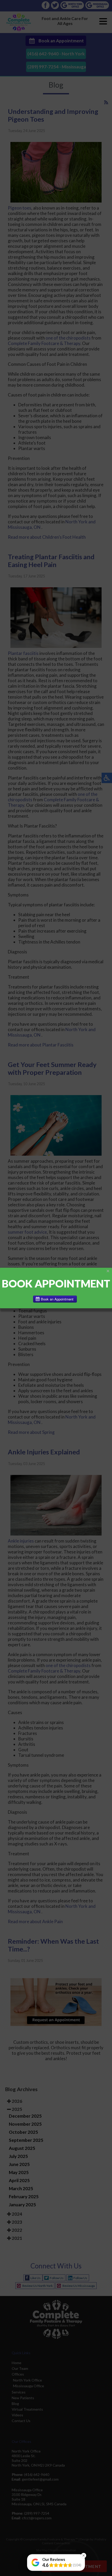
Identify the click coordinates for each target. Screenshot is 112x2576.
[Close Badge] (84, 2555)
